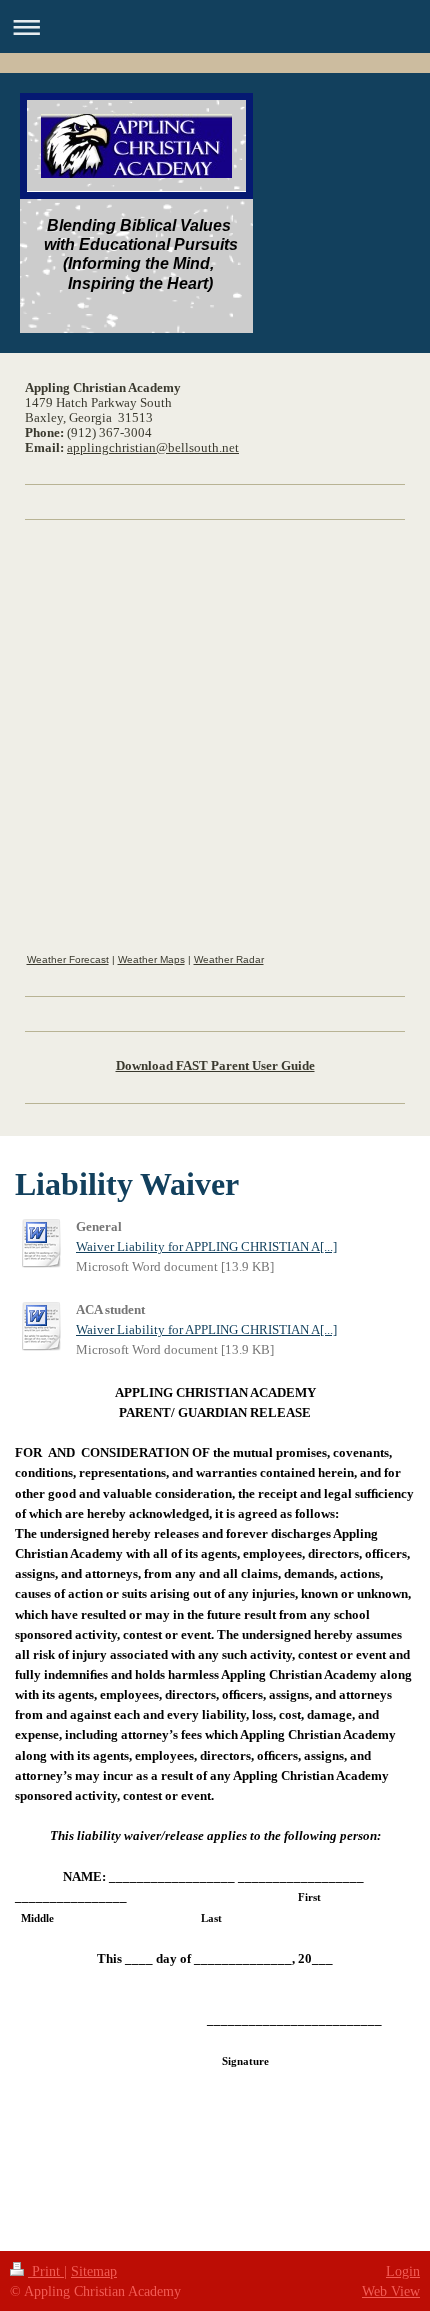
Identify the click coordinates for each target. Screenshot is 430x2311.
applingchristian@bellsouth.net (153, 448)
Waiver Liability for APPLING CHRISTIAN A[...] (206, 1247)
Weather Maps (151, 959)
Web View (391, 2291)
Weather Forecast (68, 959)
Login (403, 2271)
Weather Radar (229, 959)
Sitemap (94, 2271)
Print (46, 2271)
